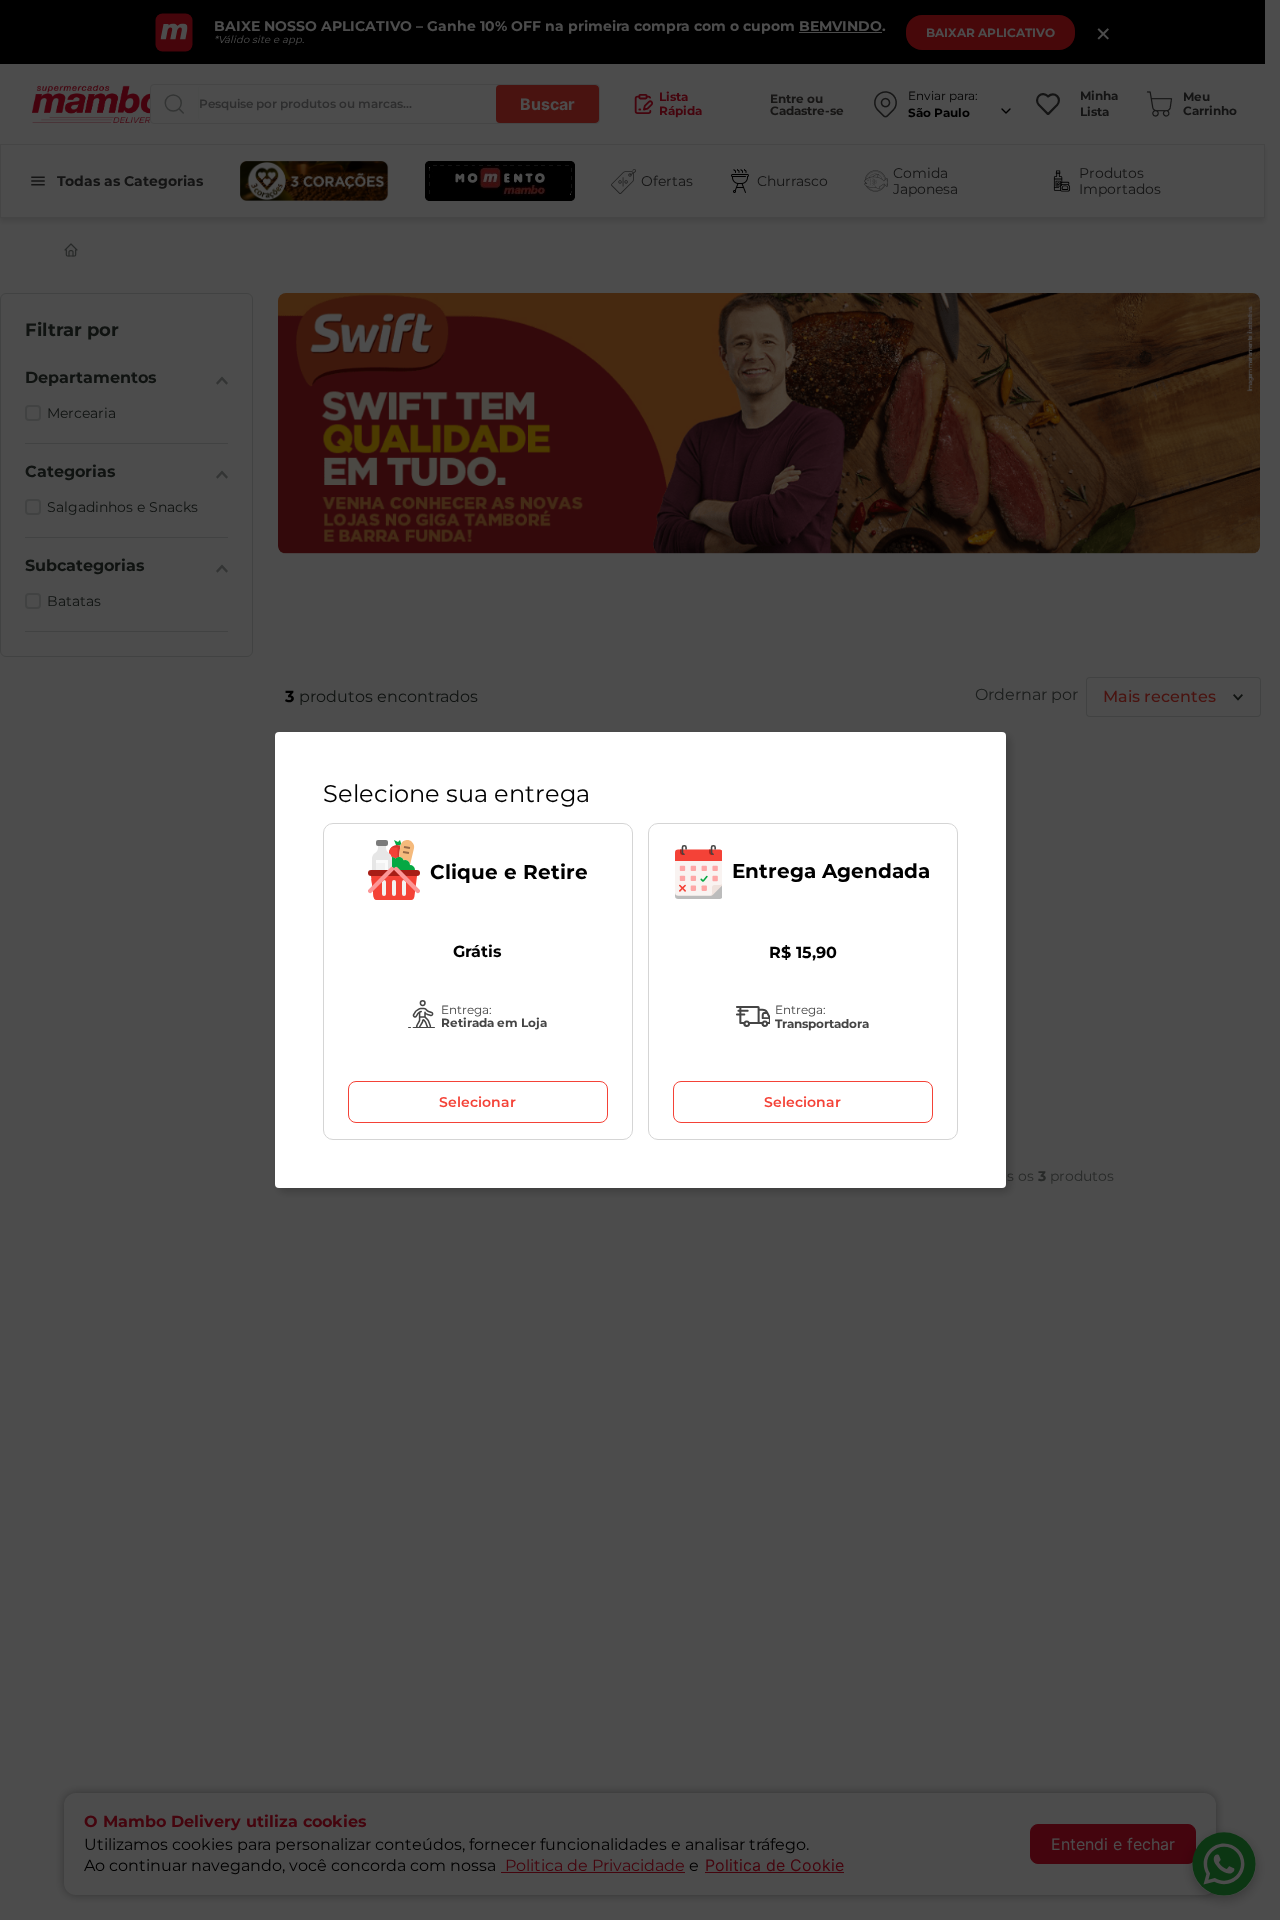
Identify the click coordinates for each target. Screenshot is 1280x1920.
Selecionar (477, 1102)
